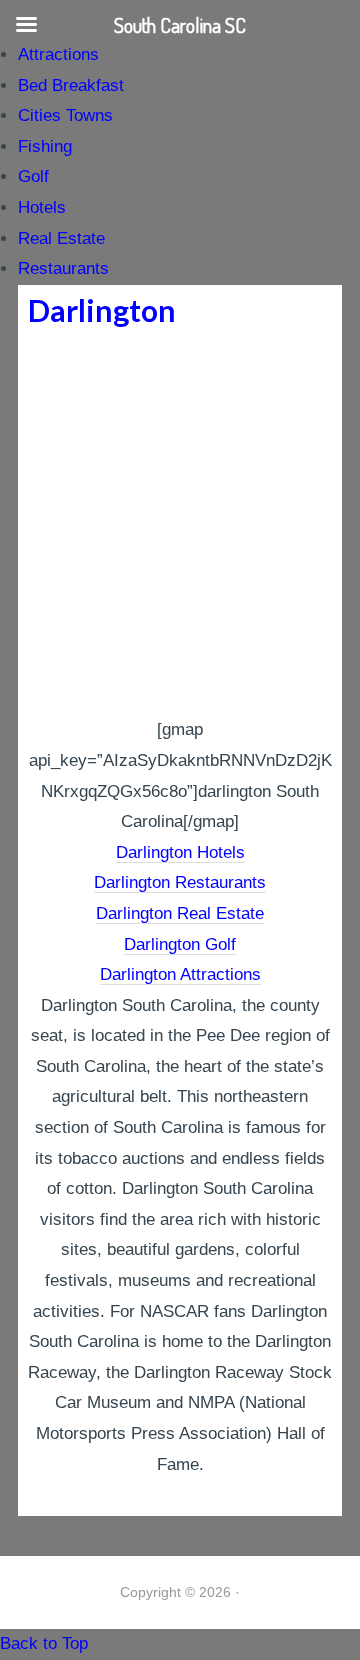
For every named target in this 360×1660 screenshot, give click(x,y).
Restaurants (63, 268)
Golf (33, 176)
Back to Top (44, 1643)
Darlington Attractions (180, 974)
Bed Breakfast (71, 85)
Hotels (42, 207)
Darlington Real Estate (180, 913)
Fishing (45, 146)
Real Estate (61, 238)
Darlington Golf (180, 944)
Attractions (58, 54)
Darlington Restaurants (180, 882)
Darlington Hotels (180, 852)
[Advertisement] (180, 525)
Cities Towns (65, 115)
